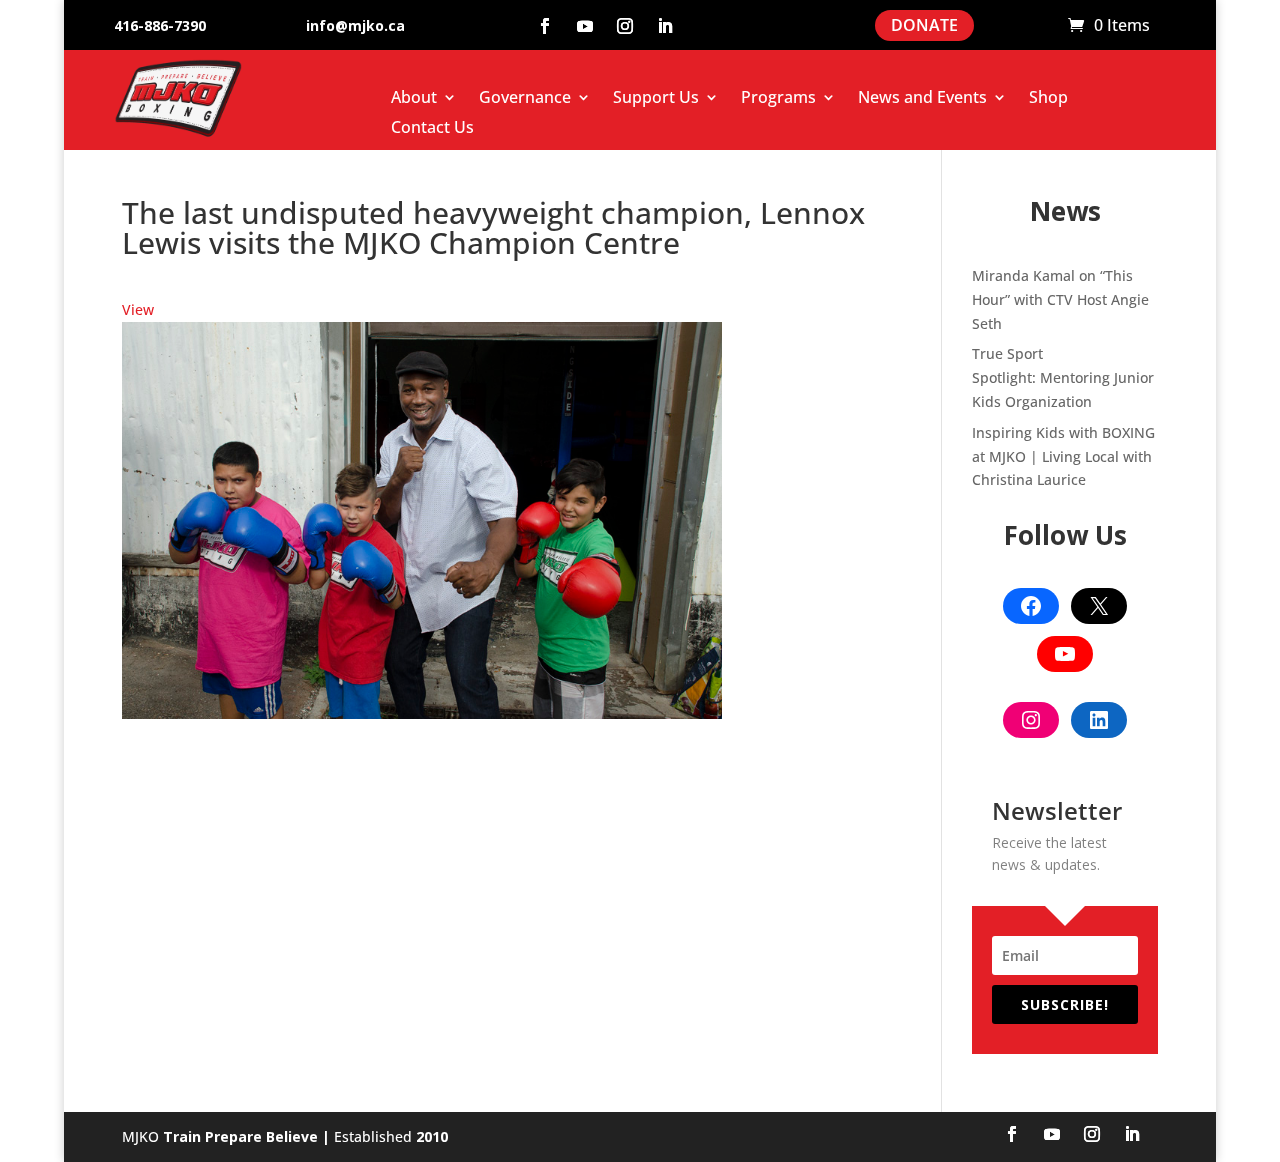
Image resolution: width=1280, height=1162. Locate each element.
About (414, 99)
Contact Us (432, 129)
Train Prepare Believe (240, 1136)
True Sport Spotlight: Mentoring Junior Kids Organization (1063, 377)
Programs (778, 99)
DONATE (924, 25)
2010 (432, 1136)
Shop (1048, 99)
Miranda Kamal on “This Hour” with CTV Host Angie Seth (1060, 299)
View (138, 309)
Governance (525, 99)
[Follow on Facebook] (545, 26)
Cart (1043, 26)
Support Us (656, 99)
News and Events (922, 99)
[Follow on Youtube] (585, 26)
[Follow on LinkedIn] (665, 26)
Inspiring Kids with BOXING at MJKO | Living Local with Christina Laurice (1063, 456)
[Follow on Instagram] (625, 26)
